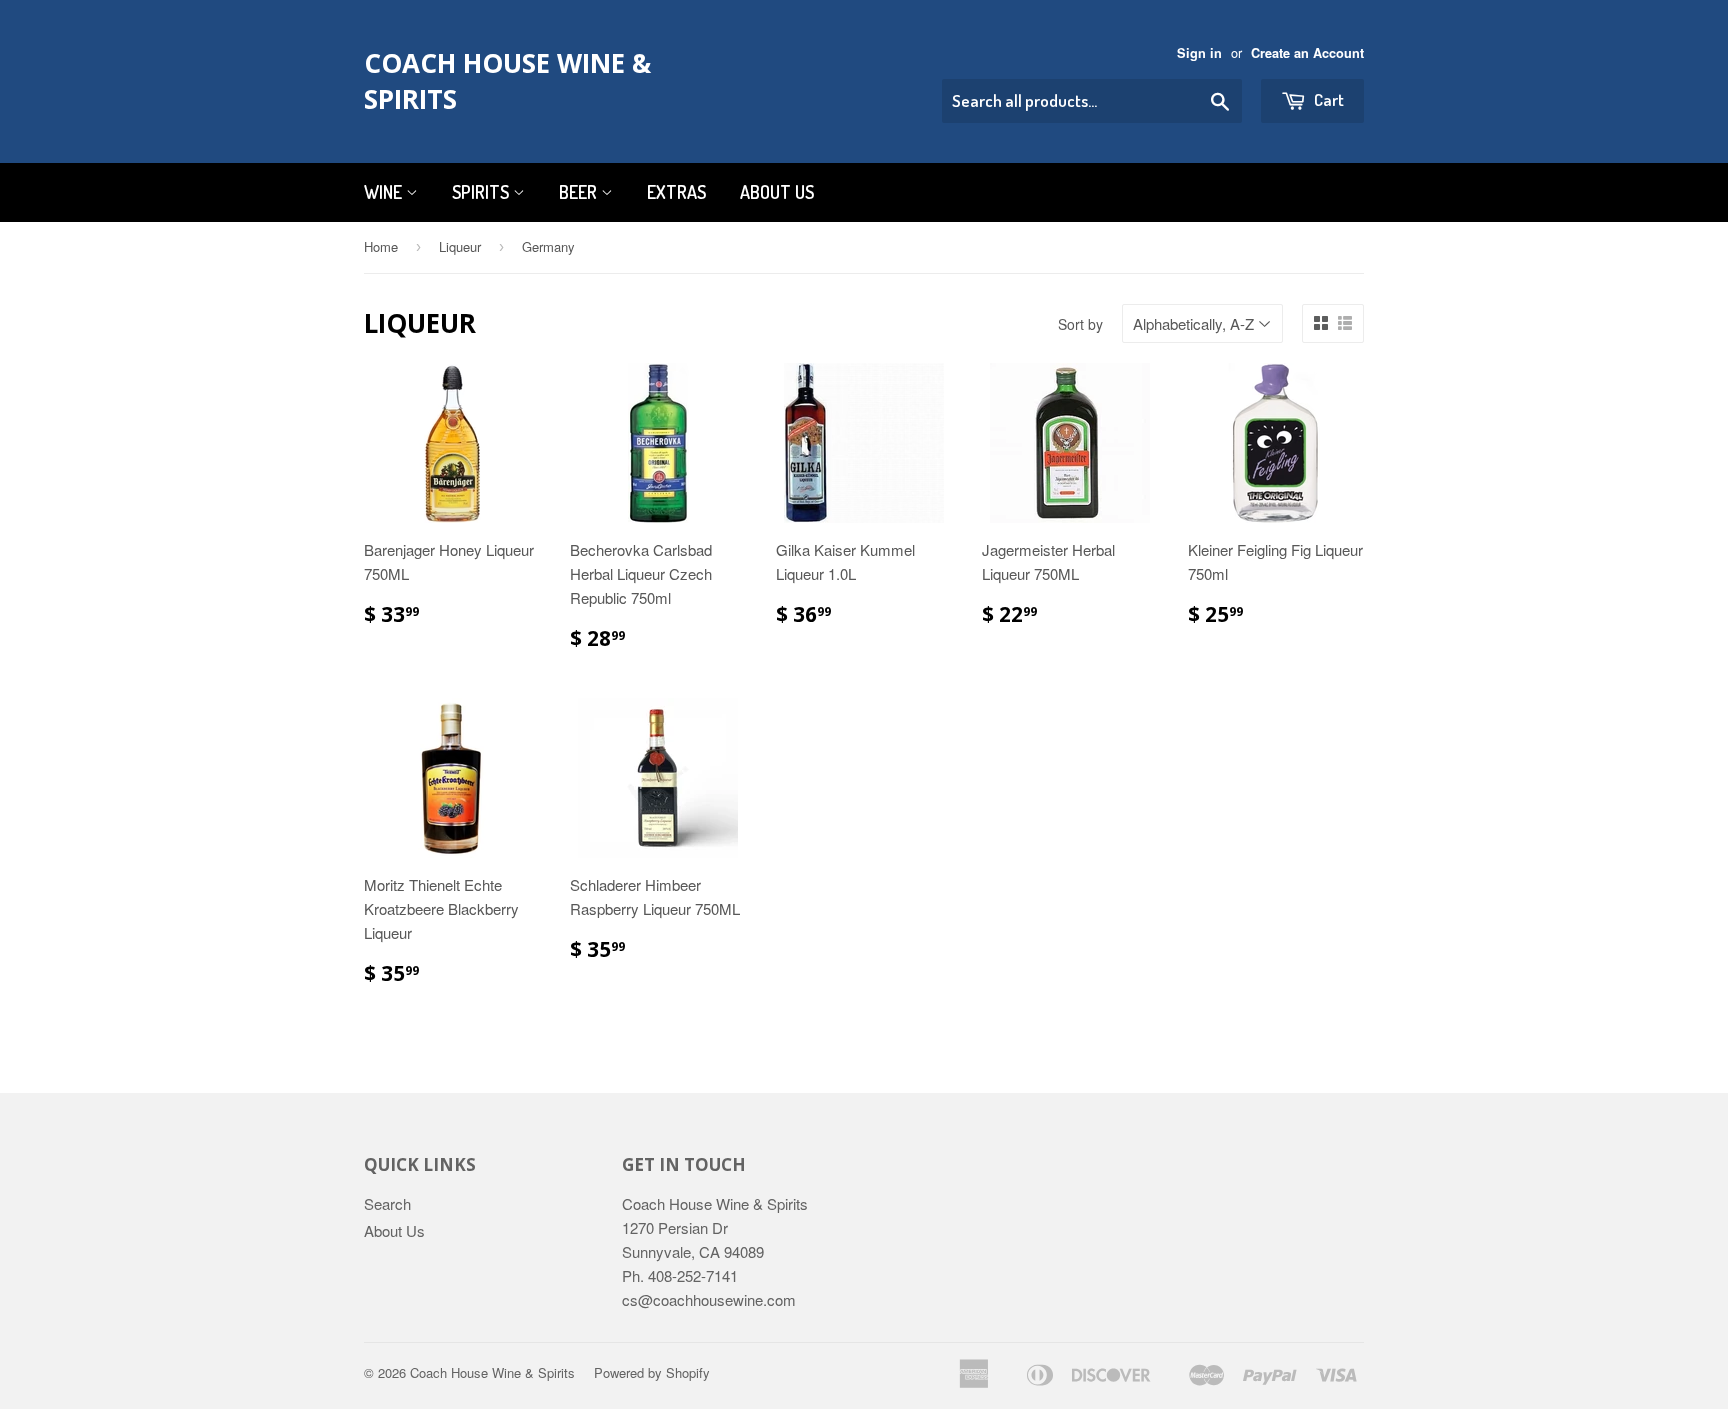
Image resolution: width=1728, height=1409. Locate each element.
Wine (385, 192)
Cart (1327, 99)
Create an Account (1307, 53)
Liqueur (460, 246)
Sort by (1080, 324)
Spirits (482, 192)
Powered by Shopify (652, 1372)
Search (387, 1203)
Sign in (1199, 53)
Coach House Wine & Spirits (507, 81)
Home (381, 246)
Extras (676, 192)
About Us (777, 192)
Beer (580, 192)
